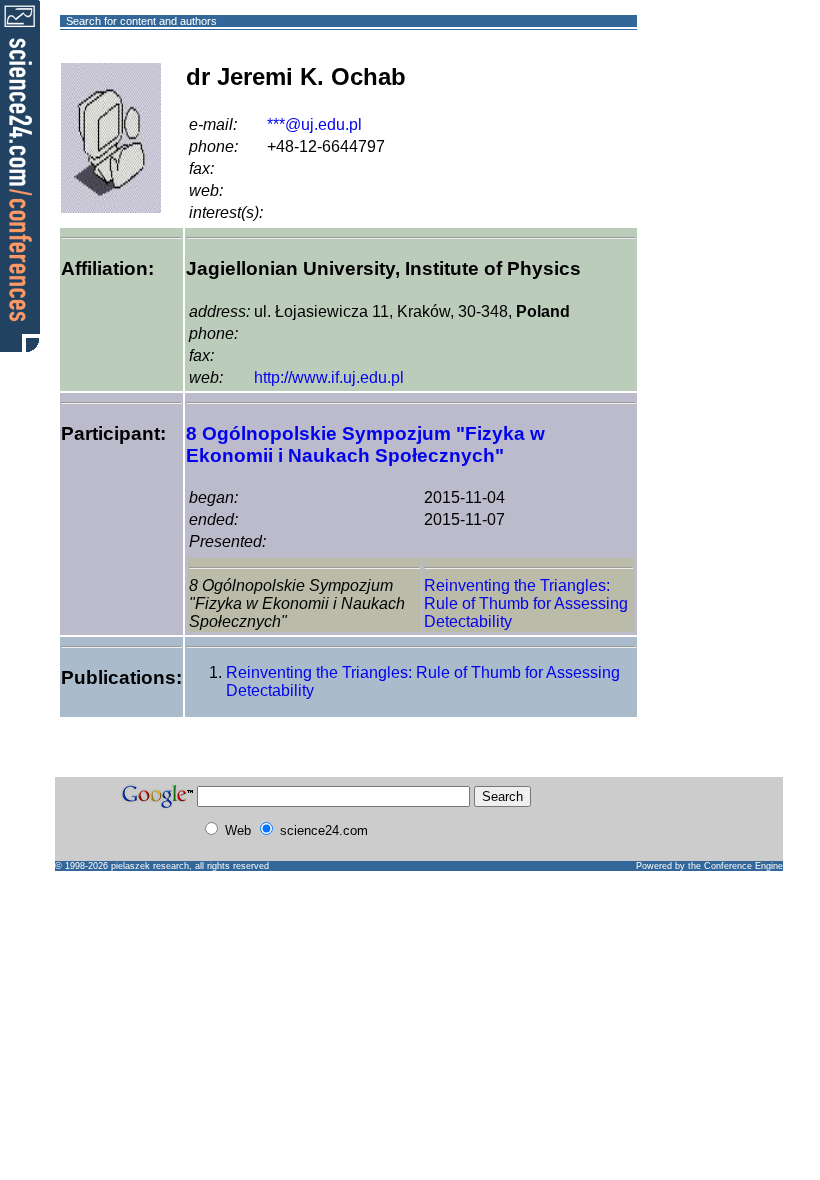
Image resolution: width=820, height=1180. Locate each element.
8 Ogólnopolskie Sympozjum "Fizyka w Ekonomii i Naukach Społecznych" (365, 444)
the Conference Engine (735, 866)
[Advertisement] (709, 93)
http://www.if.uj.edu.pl (329, 377)
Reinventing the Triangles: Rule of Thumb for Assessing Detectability (526, 603)
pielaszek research (150, 866)
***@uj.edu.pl (314, 124)
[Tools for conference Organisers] (20, 175)
